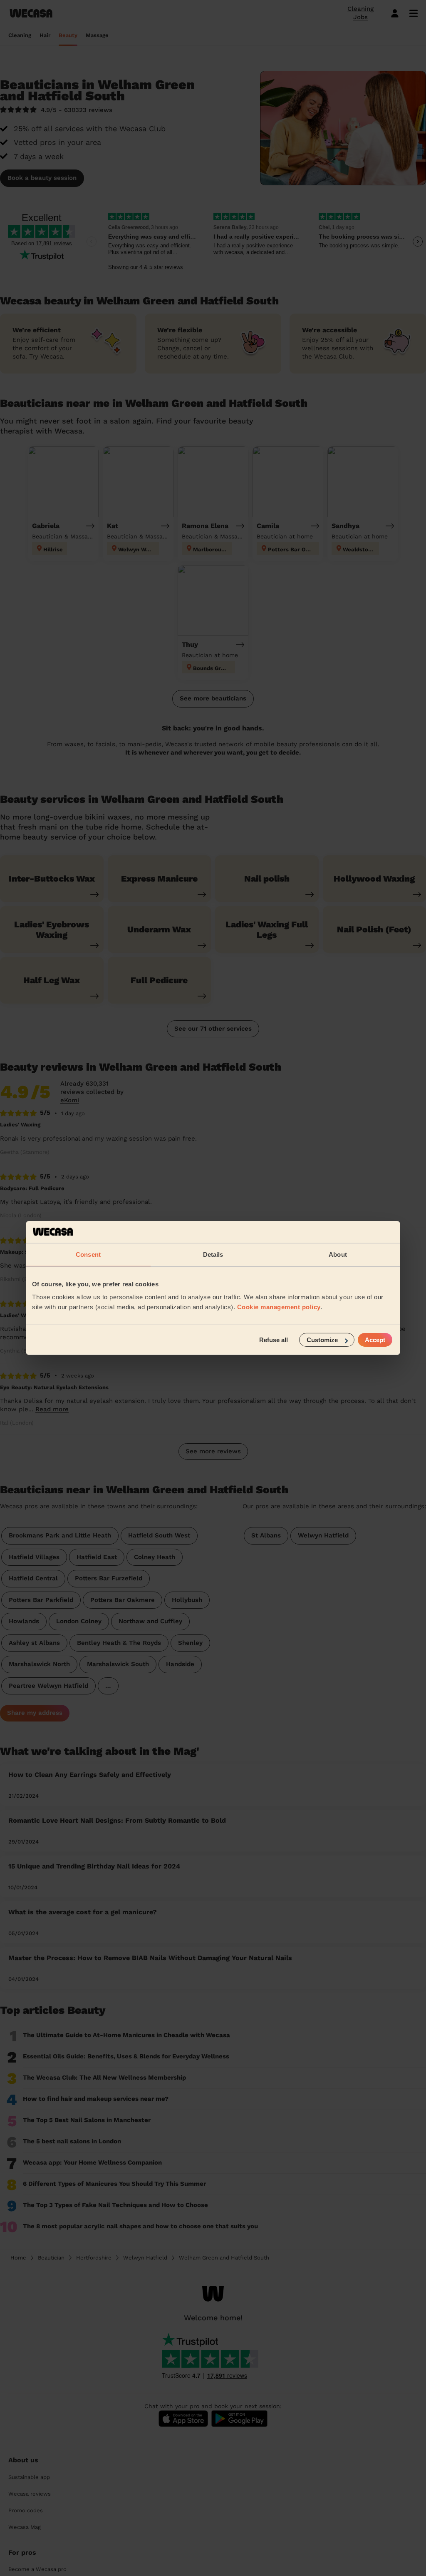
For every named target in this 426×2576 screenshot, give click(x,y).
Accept (375, 1340)
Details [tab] (213, 1254)
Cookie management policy (279, 1307)
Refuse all (274, 1340)
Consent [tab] (88, 1254)
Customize (322, 1340)
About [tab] (338, 1254)
